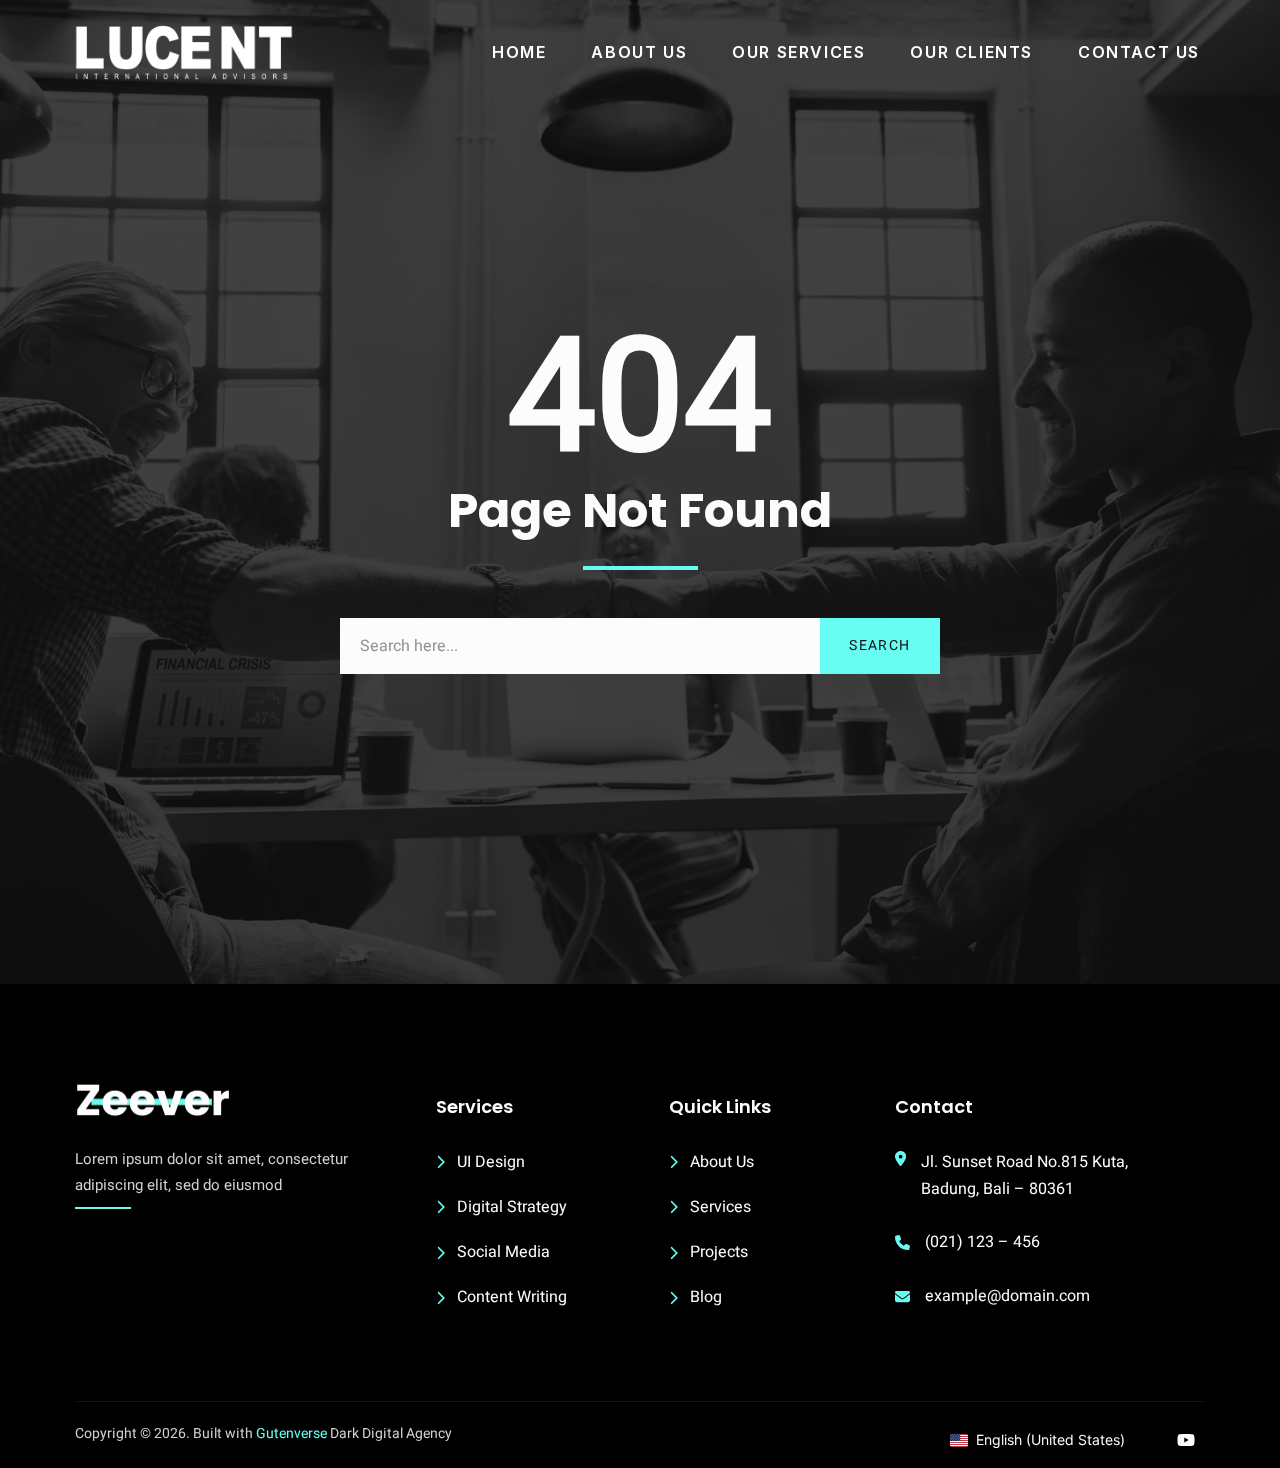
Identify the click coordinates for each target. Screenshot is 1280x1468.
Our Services (798, 52)
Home (519, 52)
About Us (639, 52)
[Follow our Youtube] (1186, 1440)
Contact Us (1139, 52)
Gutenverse (291, 1433)
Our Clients (971, 52)
